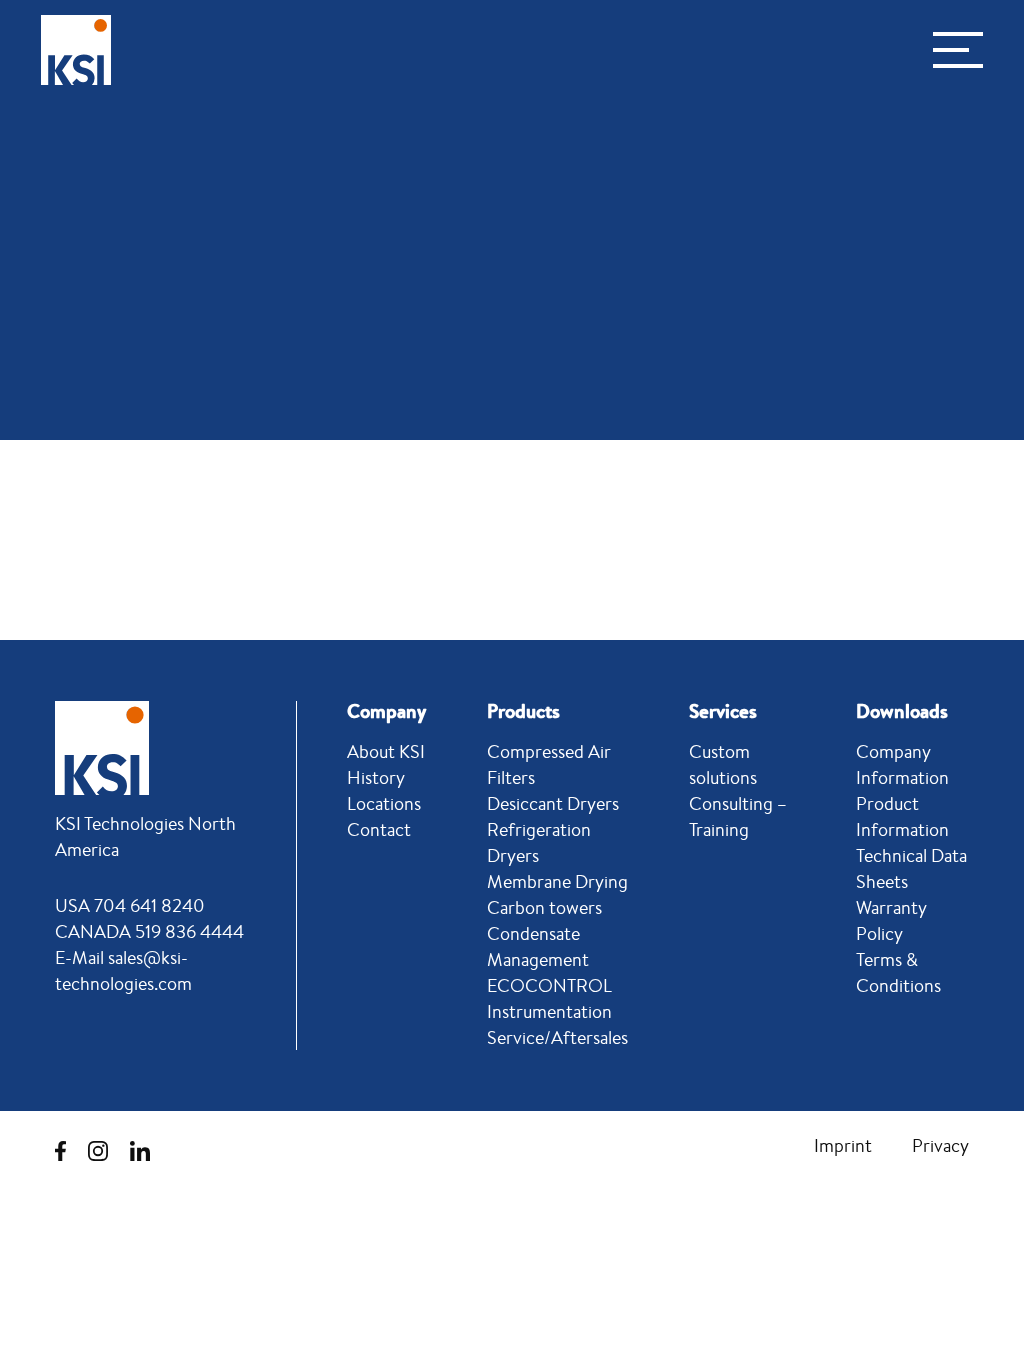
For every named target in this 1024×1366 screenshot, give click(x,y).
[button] (958, 50)
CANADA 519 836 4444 (149, 931)
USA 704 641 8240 (130, 905)
